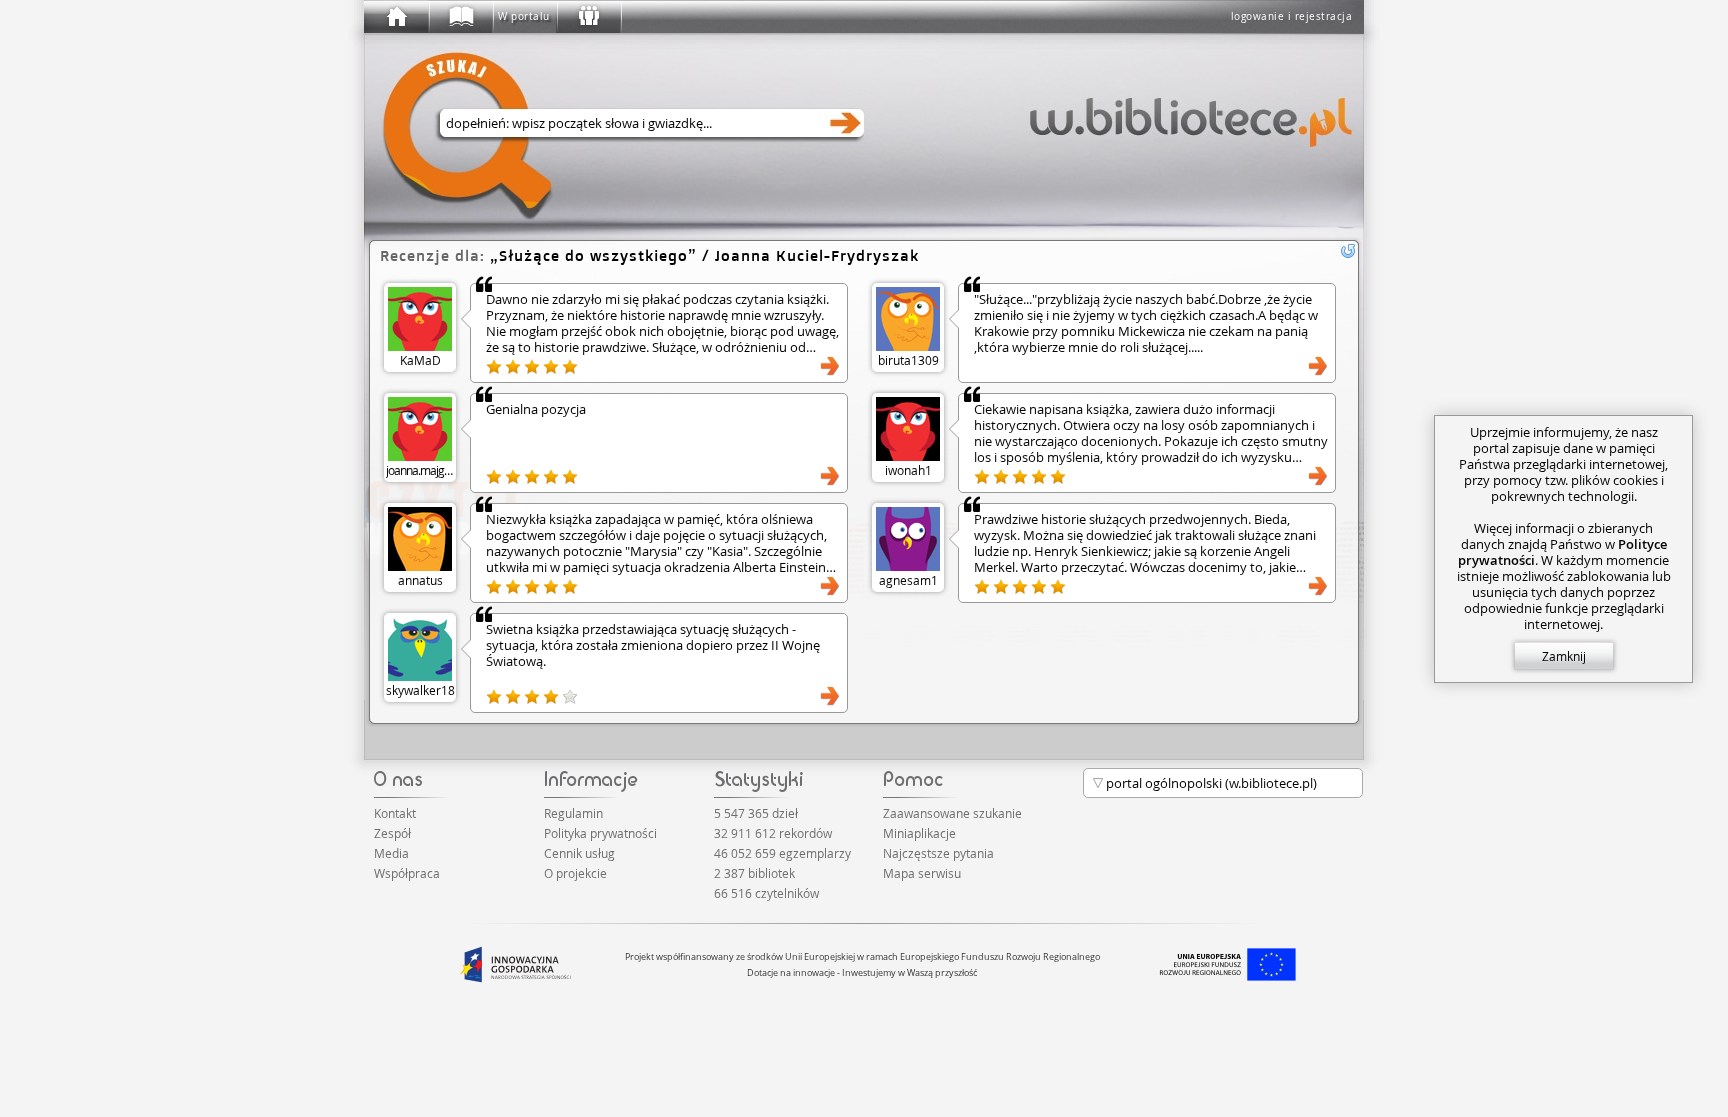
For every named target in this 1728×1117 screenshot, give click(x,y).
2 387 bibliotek (754, 873)
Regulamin (573, 813)
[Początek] (396, 17)
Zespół (392, 833)
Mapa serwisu (922, 873)
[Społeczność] (588, 17)
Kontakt (395, 813)
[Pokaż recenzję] (830, 366)
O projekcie (575, 873)
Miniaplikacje (919, 833)
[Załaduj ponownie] (1348, 251)
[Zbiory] (460, 17)
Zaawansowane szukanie (952, 813)
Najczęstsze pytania (938, 853)
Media (391, 853)
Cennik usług (579, 853)
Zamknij (1564, 656)
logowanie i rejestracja (1292, 16)
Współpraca (407, 873)
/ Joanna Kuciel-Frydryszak (709, 255)
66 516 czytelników (766, 893)
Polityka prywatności (600, 833)
